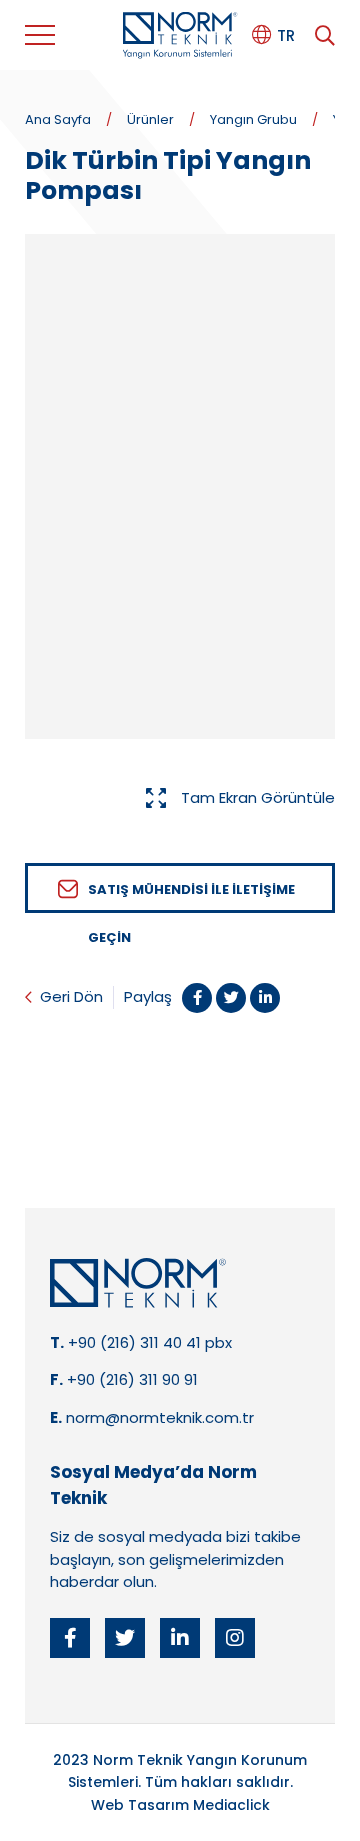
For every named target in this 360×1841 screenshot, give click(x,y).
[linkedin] (180, 1638)
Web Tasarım (140, 1805)
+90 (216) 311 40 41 (134, 1342)
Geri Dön (71, 996)
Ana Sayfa (58, 119)
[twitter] (125, 1638)
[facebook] (70, 1638)
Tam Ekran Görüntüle (258, 797)
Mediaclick (231, 1805)
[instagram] (235, 1638)
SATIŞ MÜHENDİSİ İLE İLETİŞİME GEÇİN (191, 896)
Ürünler (150, 119)
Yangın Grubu (253, 119)
